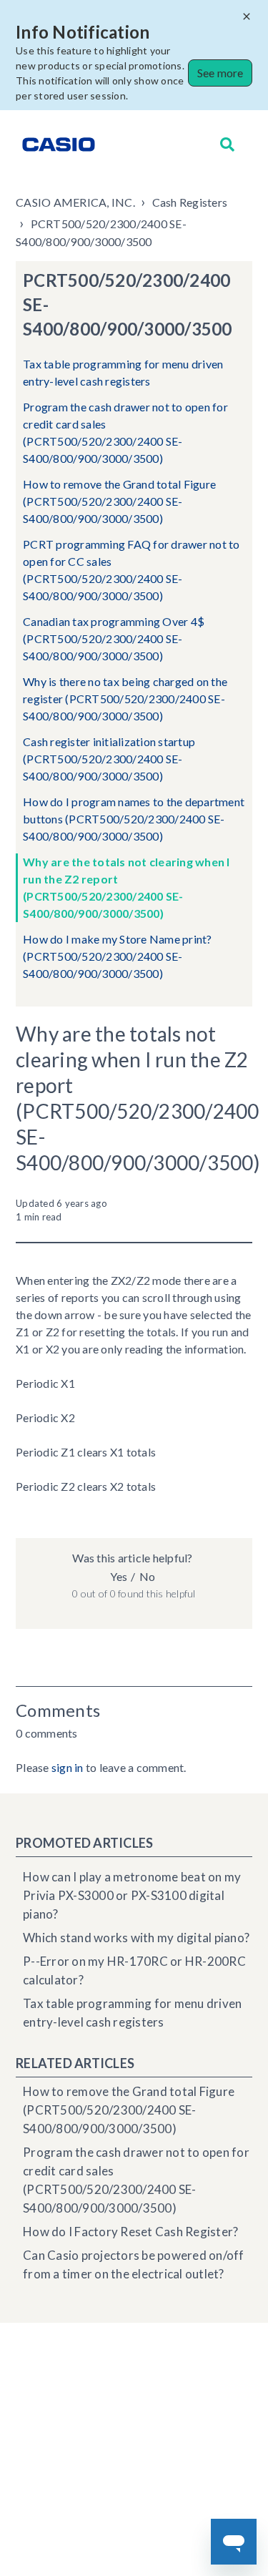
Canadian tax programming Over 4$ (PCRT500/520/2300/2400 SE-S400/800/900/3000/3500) (114, 638)
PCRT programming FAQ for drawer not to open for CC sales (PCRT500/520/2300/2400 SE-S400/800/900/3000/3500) (131, 570)
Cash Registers (190, 202)
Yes (119, 1576)
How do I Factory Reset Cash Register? (130, 2232)
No (147, 1576)
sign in (68, 1767)
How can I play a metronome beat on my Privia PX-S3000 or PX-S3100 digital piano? (132, 1895)
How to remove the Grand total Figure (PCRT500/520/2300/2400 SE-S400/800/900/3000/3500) (119, 501)
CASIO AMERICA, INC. (75, 202)
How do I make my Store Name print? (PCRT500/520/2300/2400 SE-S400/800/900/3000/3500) (118, 956)
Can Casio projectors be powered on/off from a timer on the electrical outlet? (134, 2264)
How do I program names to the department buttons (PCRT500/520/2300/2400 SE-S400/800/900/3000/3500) (134, 819)
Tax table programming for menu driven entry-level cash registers (123, 372)
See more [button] (220, 73)
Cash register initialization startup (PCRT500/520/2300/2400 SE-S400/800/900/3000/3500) (109, 759)
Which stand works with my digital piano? (136, 1938)
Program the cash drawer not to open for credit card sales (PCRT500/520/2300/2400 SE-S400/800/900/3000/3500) (125, 432)
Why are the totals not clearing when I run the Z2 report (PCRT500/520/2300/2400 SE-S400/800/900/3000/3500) (126, 887)
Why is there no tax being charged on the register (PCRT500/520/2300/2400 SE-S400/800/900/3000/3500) (125, 699)
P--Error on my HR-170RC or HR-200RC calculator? (134, 1970)
